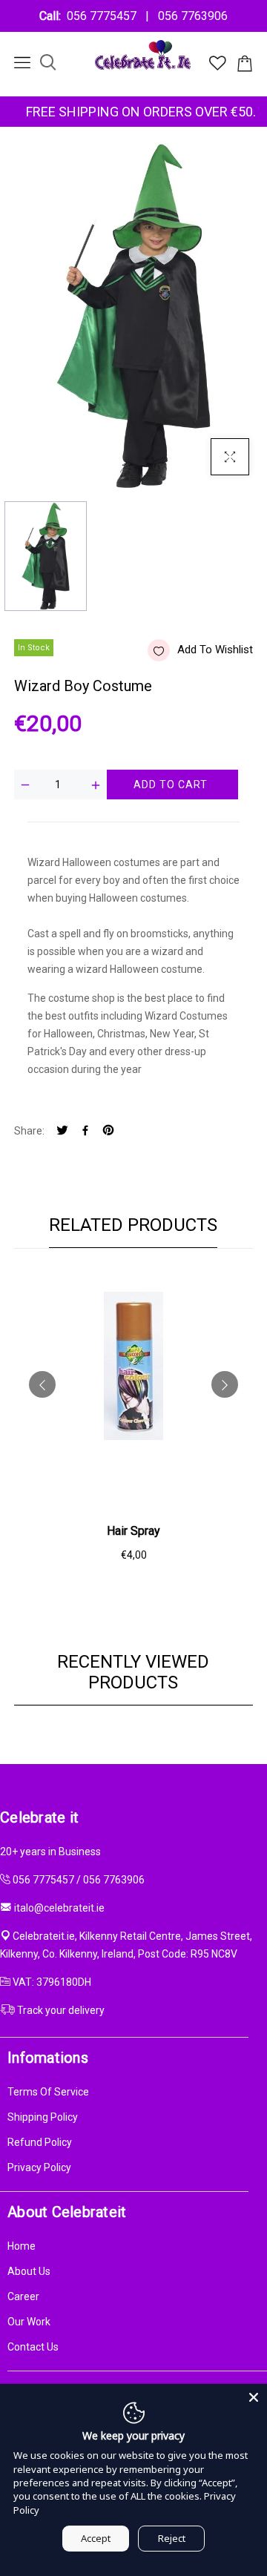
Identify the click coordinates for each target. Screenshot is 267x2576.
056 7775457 (105, 16)
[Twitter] (62, 1131)
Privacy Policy (39, 2167)
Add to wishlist (215, 650)
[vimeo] (108, 1131)
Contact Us (33, 2347)
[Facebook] (85, 1131)
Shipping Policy (43, 2117)
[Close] (254, 2397)
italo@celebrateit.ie (59, 1908)
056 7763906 (190, 16)
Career (23, 2296)
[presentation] (42, 1384)
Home (22, 2246)
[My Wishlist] (218, 67)
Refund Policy (40, 2142)
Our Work (29, 2322)
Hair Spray (133, 1531)
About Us (29, 2271)
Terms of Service (48, 2092)
